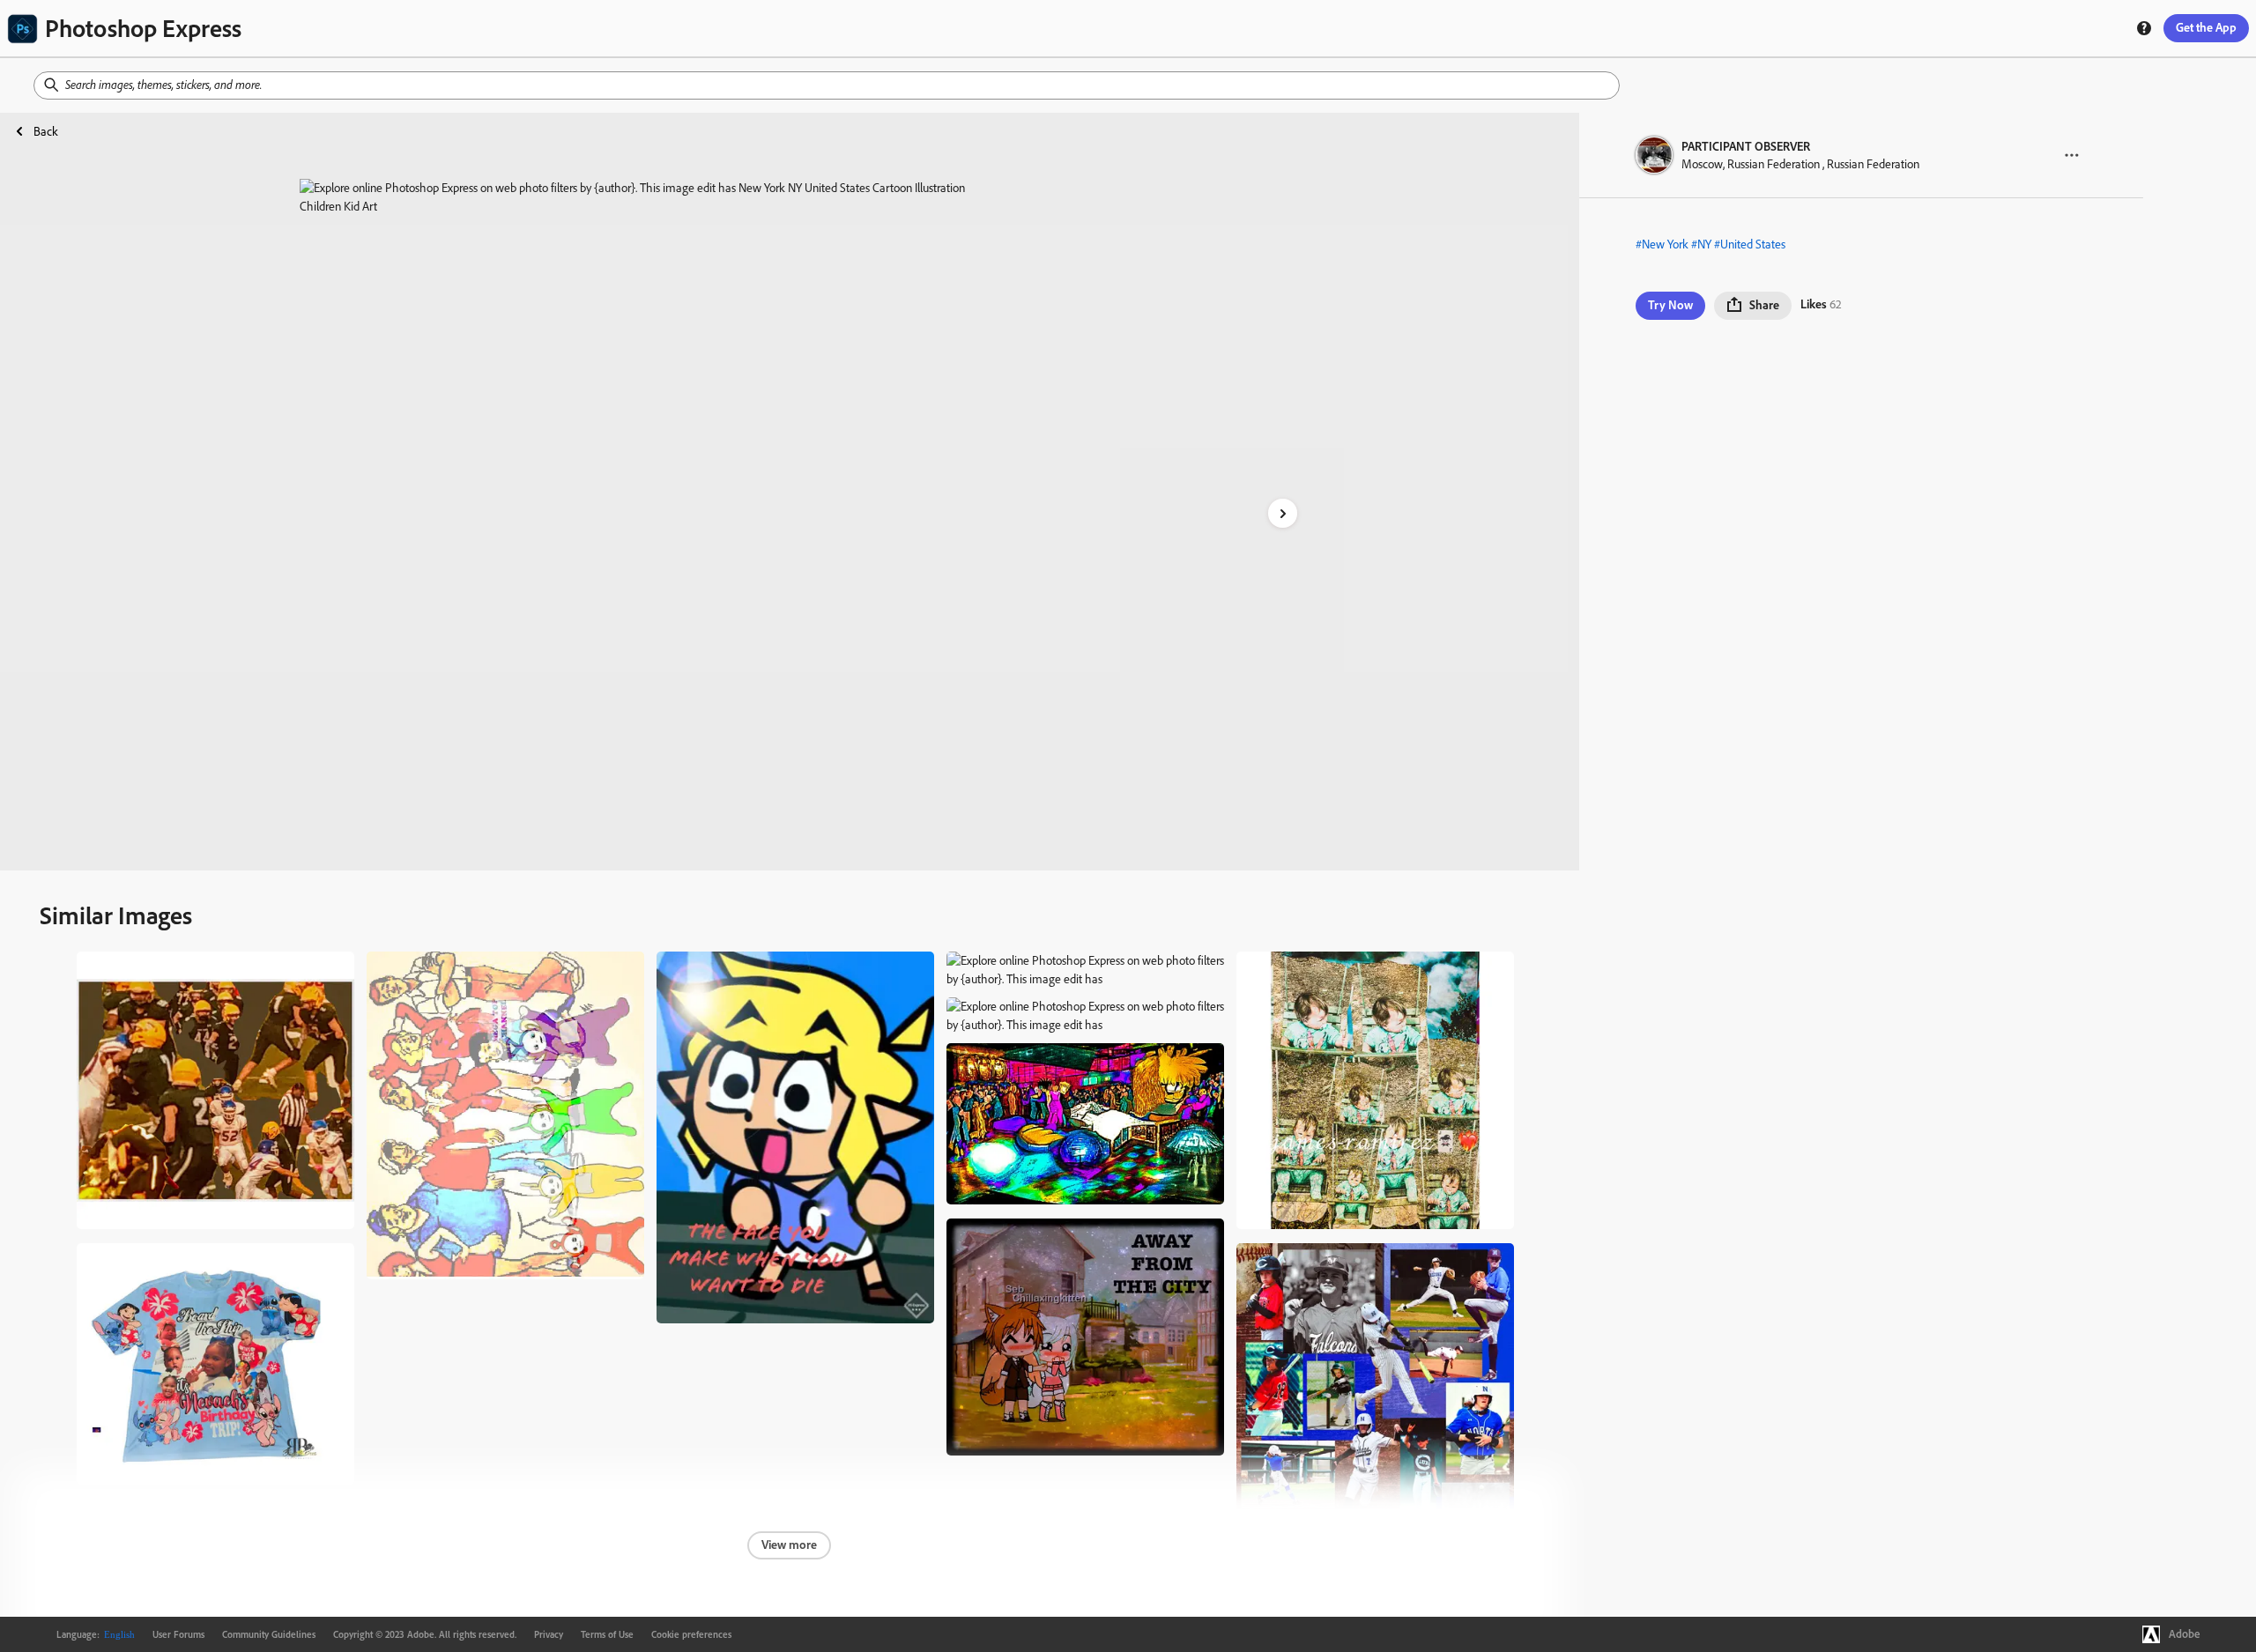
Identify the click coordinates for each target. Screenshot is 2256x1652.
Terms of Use (607, 1634)
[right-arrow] (1283, 513)
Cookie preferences (691, 1634)
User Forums (178, 1634)
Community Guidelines (269, 1634)
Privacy (549, 1634)
